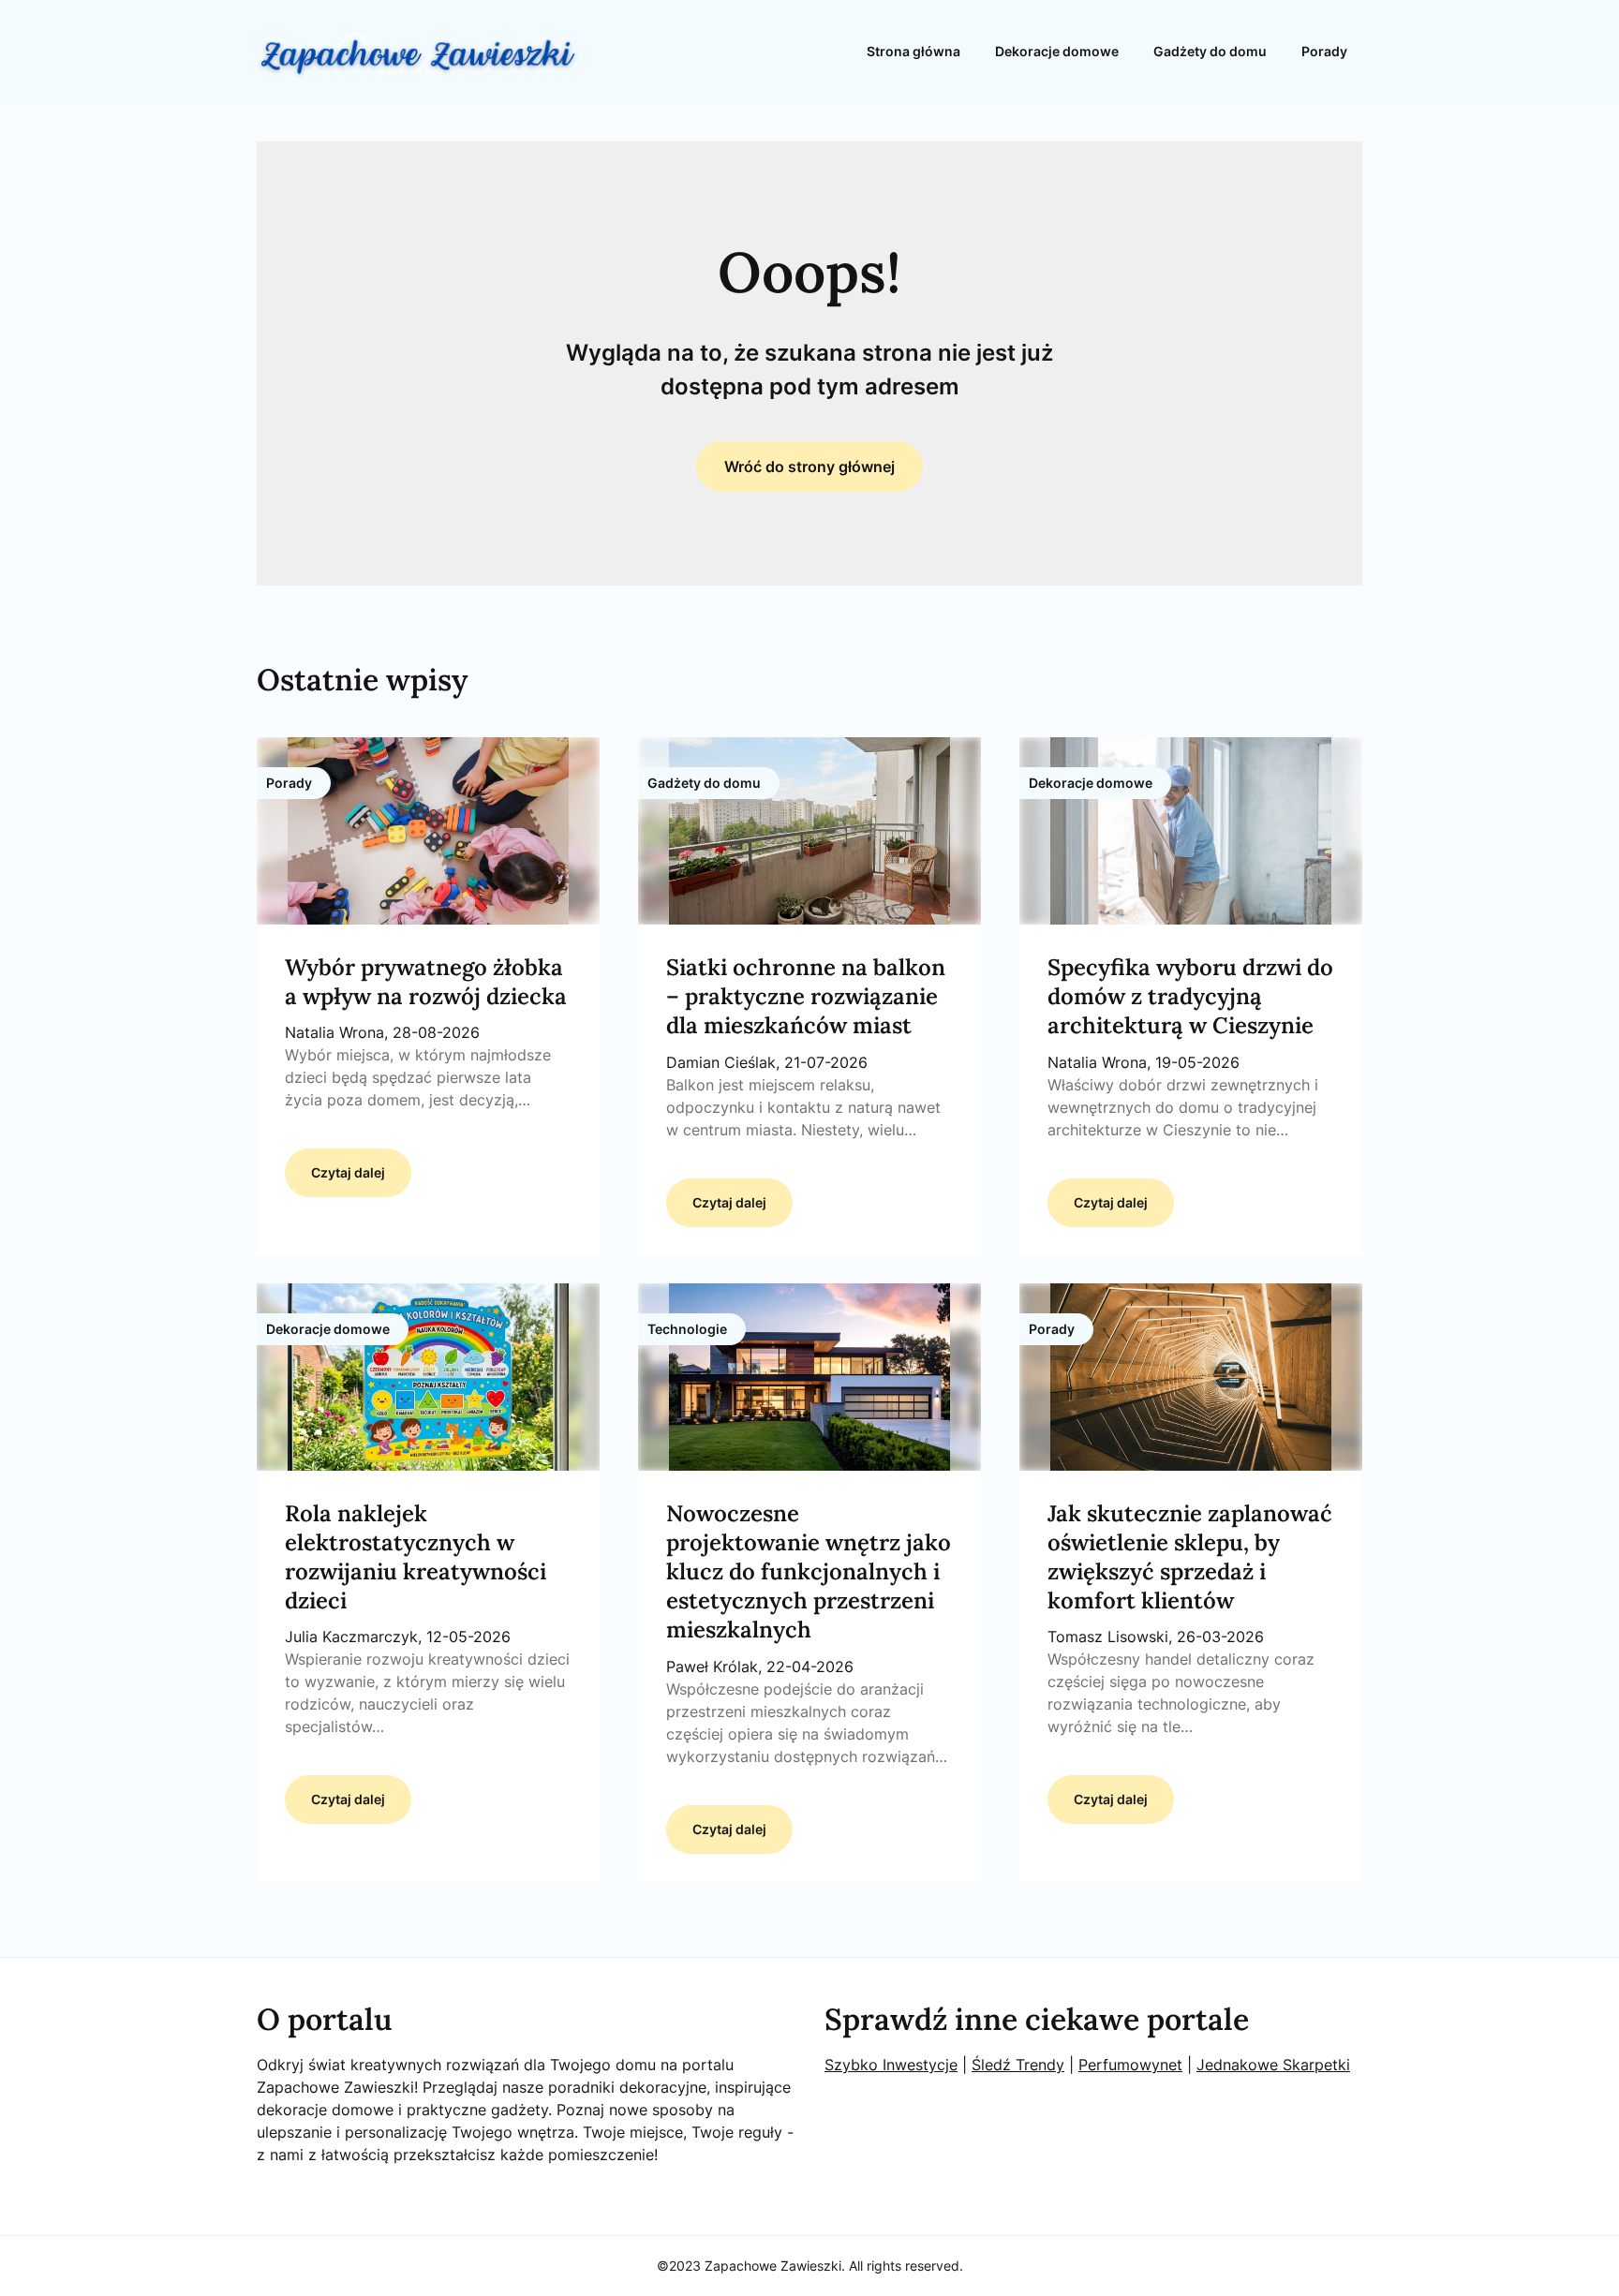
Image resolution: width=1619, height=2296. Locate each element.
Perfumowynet (1130, 2065)
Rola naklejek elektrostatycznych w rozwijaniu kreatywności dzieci (416, 1557)
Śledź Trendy (1018, 2065)
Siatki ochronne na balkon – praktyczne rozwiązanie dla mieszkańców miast (806, 996)
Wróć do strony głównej (809, 467)
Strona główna (913, 51)
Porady (1324, 51)
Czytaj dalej (348, 1172)
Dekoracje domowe (1057, 51)
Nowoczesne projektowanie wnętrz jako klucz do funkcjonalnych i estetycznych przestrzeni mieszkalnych (809, 1572)
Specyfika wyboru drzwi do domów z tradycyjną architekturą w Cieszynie (1190, 996)
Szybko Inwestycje (891, 2065)
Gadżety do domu (1210, 51)
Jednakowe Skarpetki (1273, 2065)
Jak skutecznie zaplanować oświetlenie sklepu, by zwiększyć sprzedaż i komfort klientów (1190, 1557)
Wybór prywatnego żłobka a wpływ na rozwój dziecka (426, 982)
